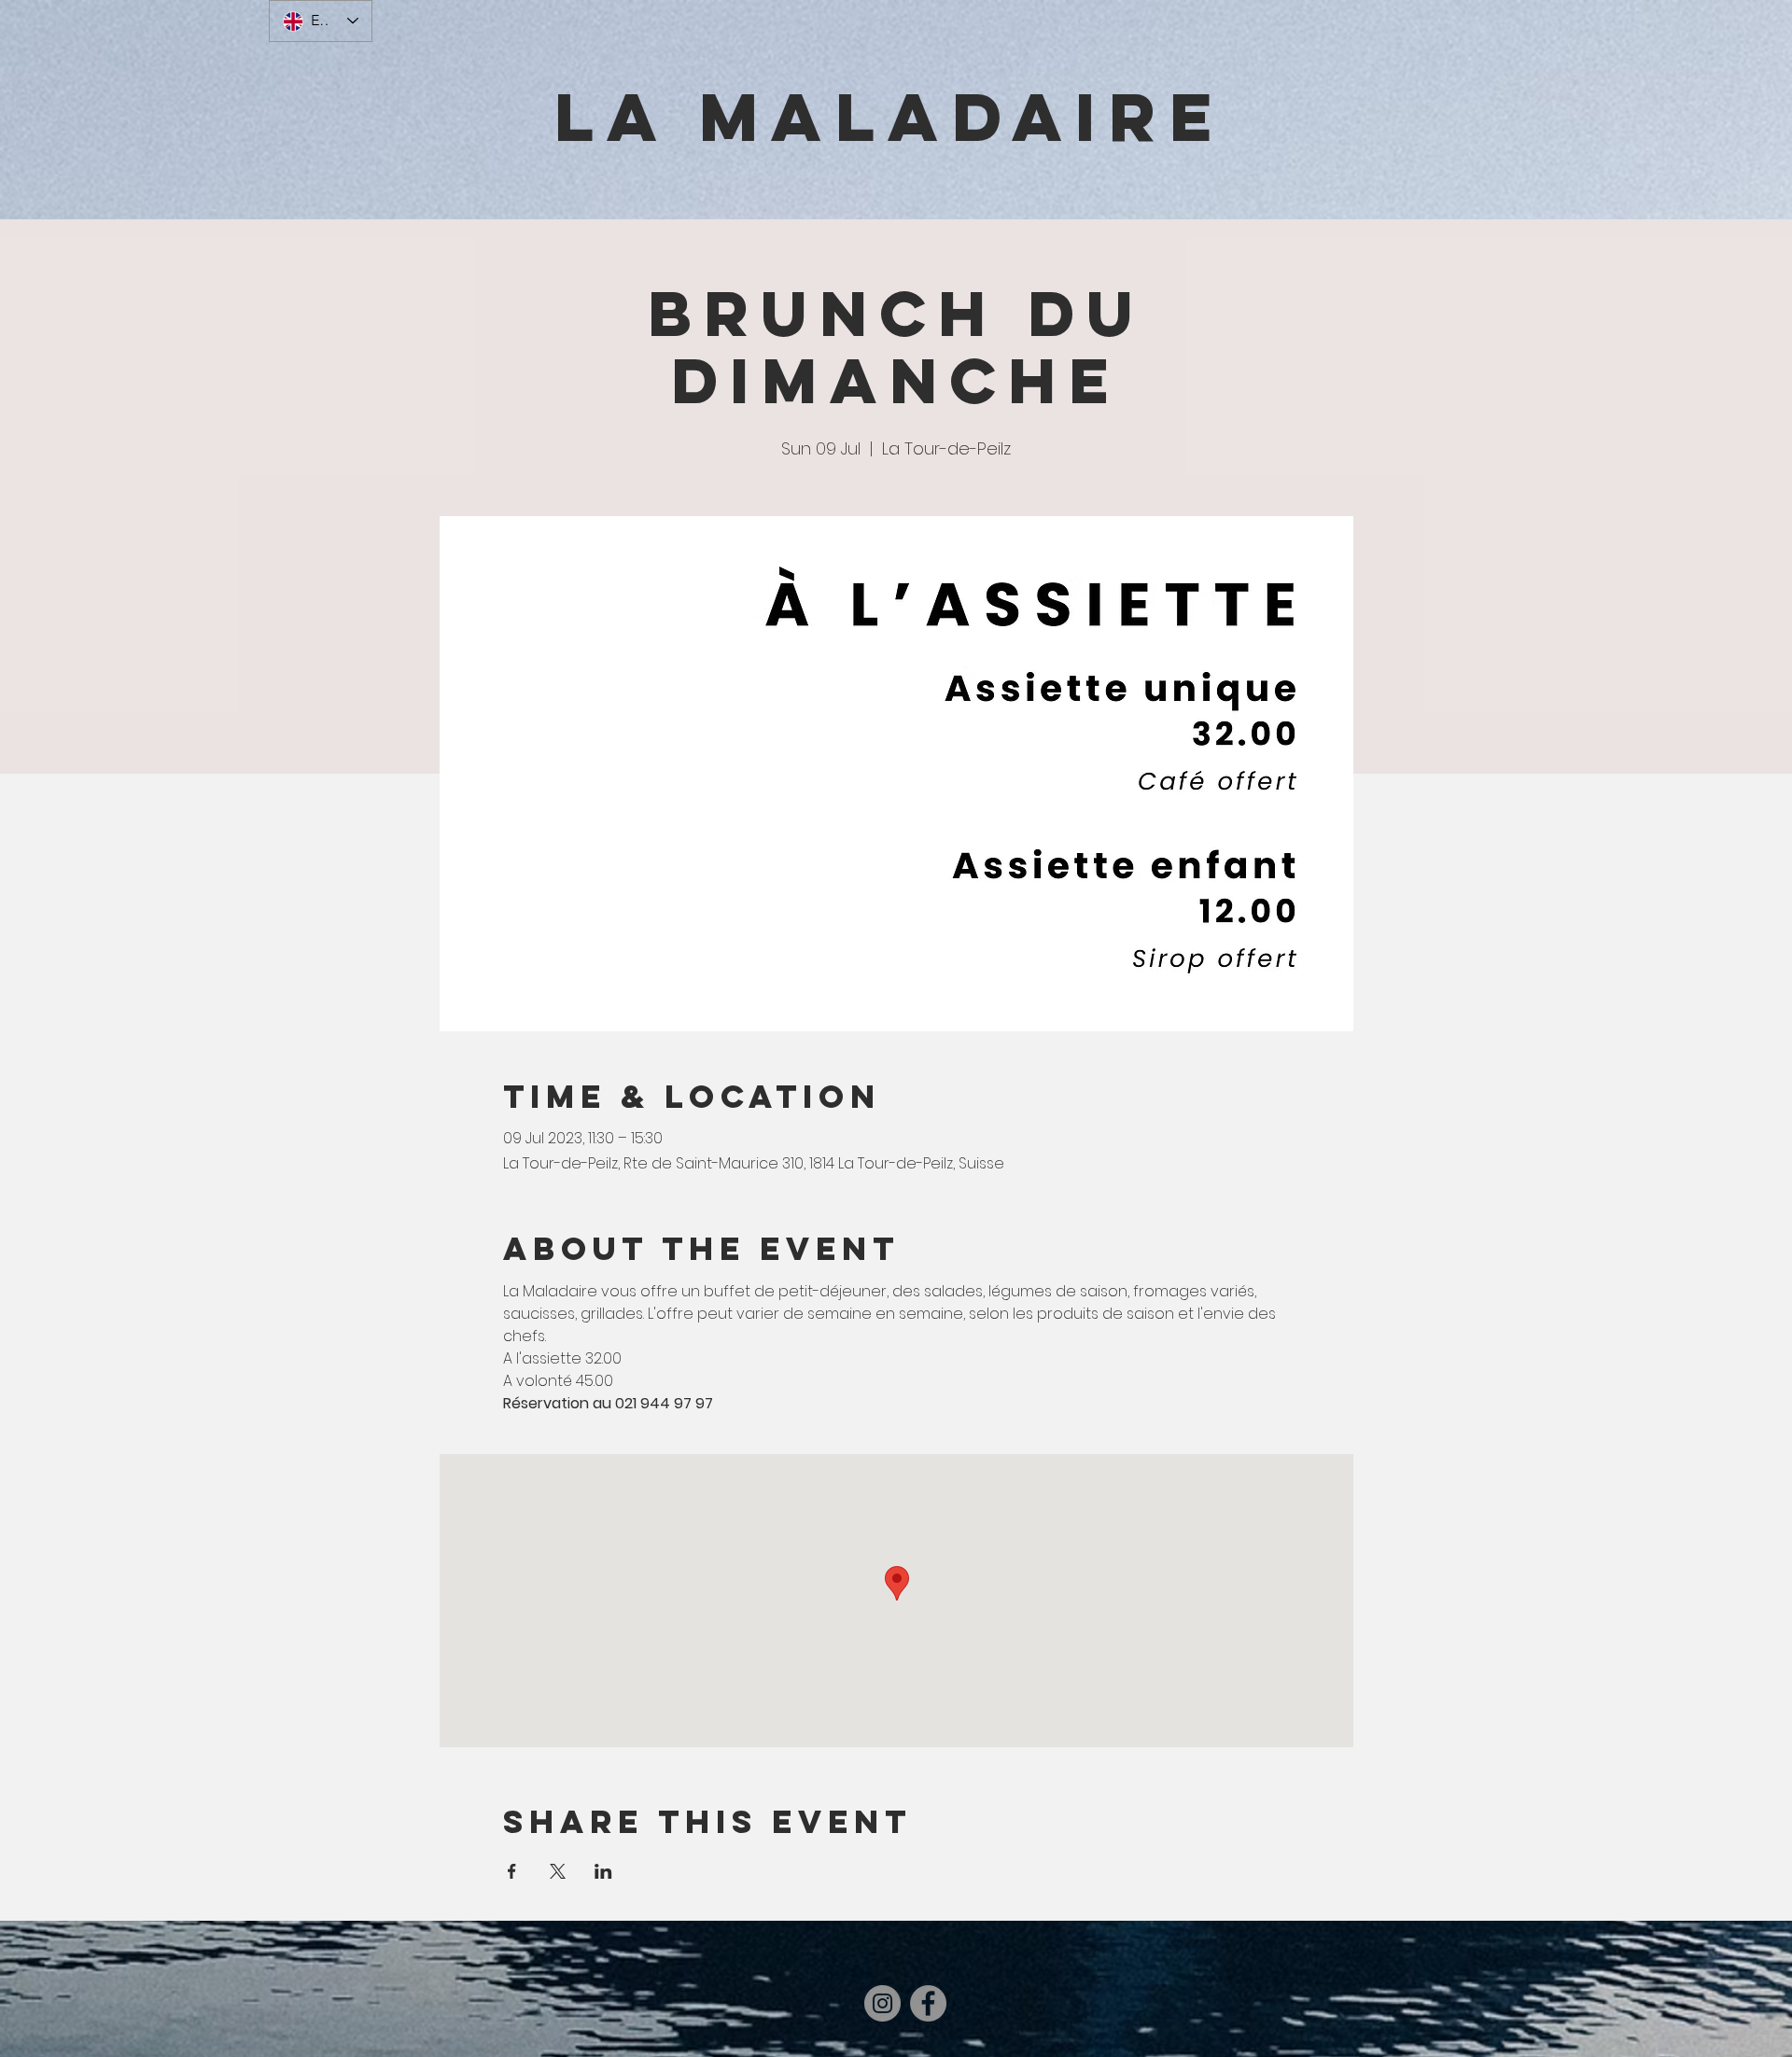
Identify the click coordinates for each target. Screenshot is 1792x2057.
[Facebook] (928, 2003)
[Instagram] (882, 2003)
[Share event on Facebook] (512, 1871)
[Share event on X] (558, 1871)
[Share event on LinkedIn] (603, 1871)
